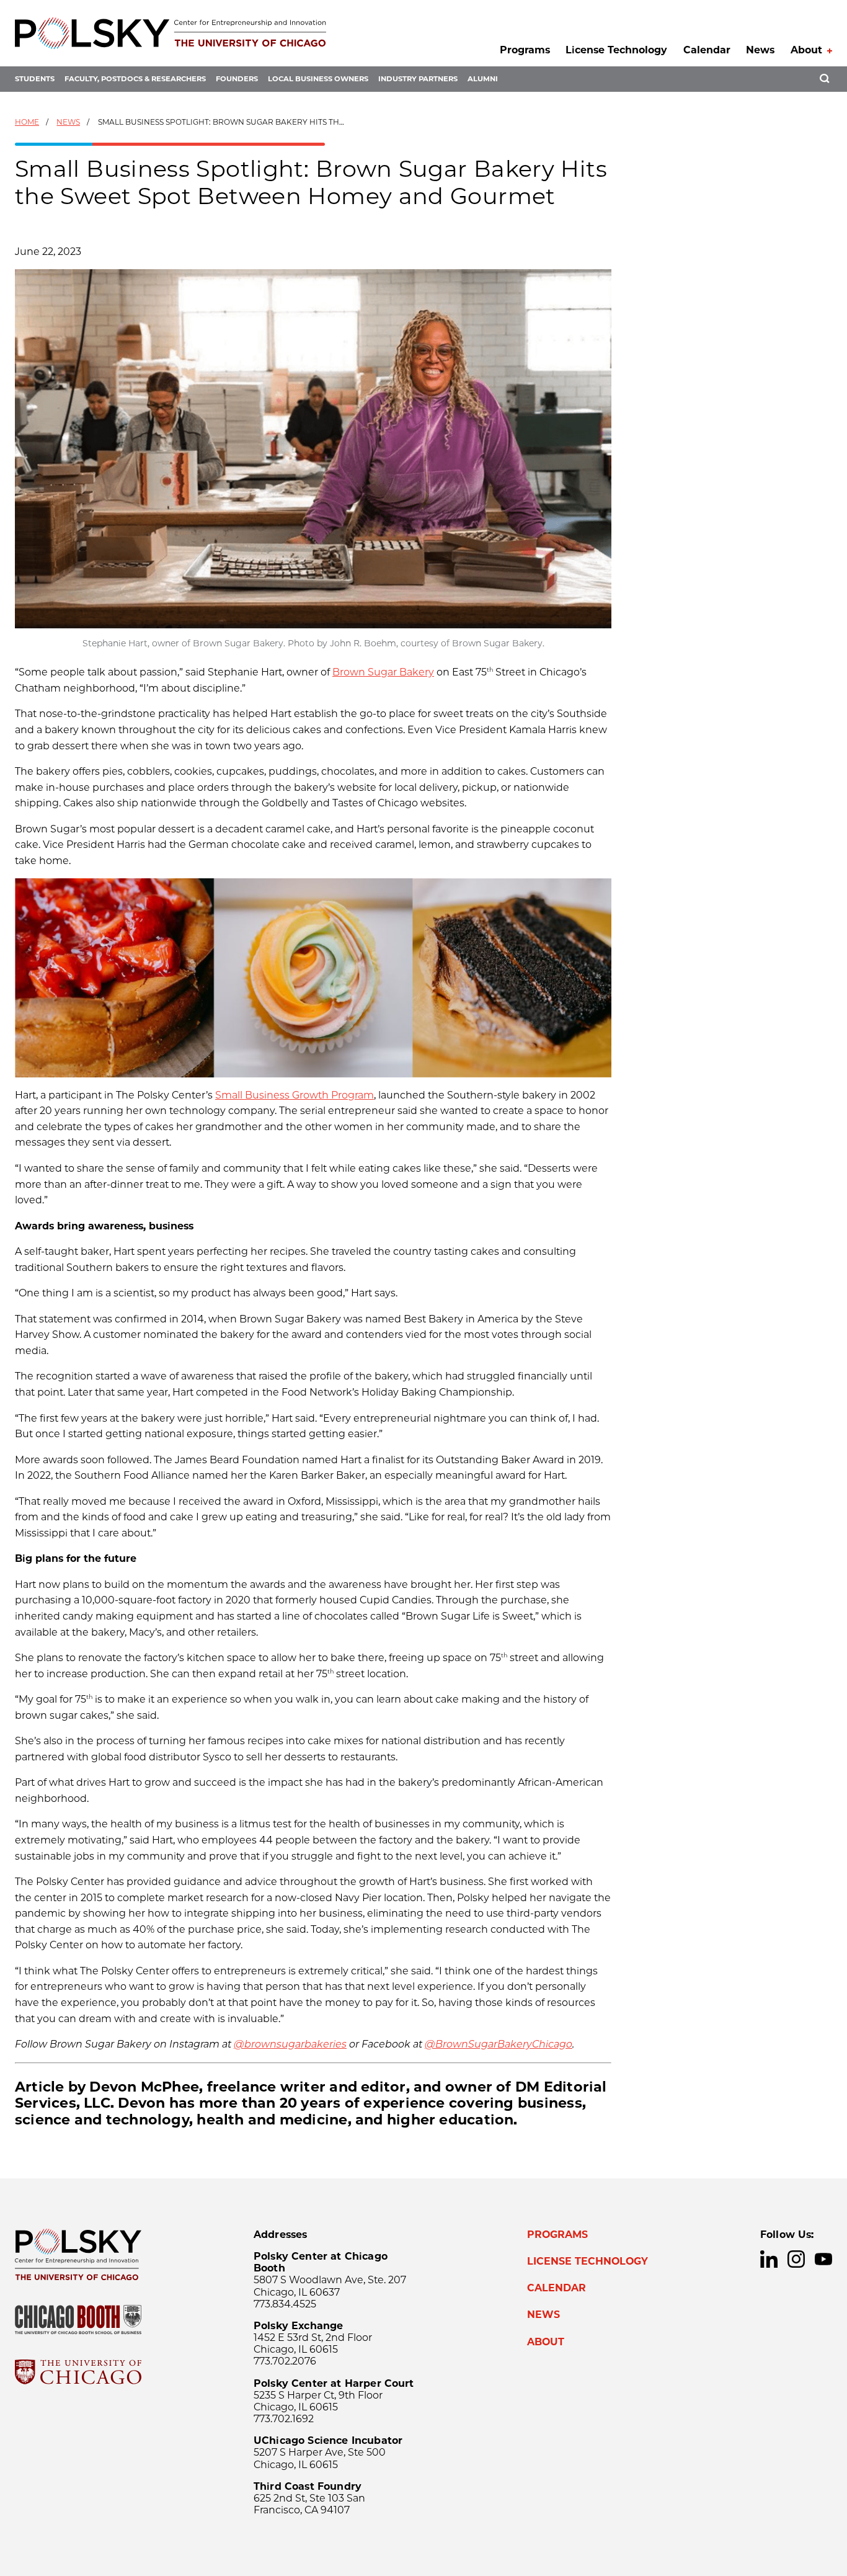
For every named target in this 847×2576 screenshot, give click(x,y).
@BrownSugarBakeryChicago (499, 2044)
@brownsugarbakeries (290, 2044)
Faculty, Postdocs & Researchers (135, 79)
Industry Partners (418, 79)
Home (27, 122)
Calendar (707, 50)
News (760, 50)
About (806, 50)
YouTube (823, 2259)
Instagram (796, 2259)
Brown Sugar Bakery (383, 672)
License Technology (616, 50)
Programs (525, 50)
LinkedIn (769, 2259)
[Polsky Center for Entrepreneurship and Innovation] (171, 33)
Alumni (483, 79)
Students (35, 79)
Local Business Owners (318, 79)
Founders (237, 79)
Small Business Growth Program (295, 1095)
